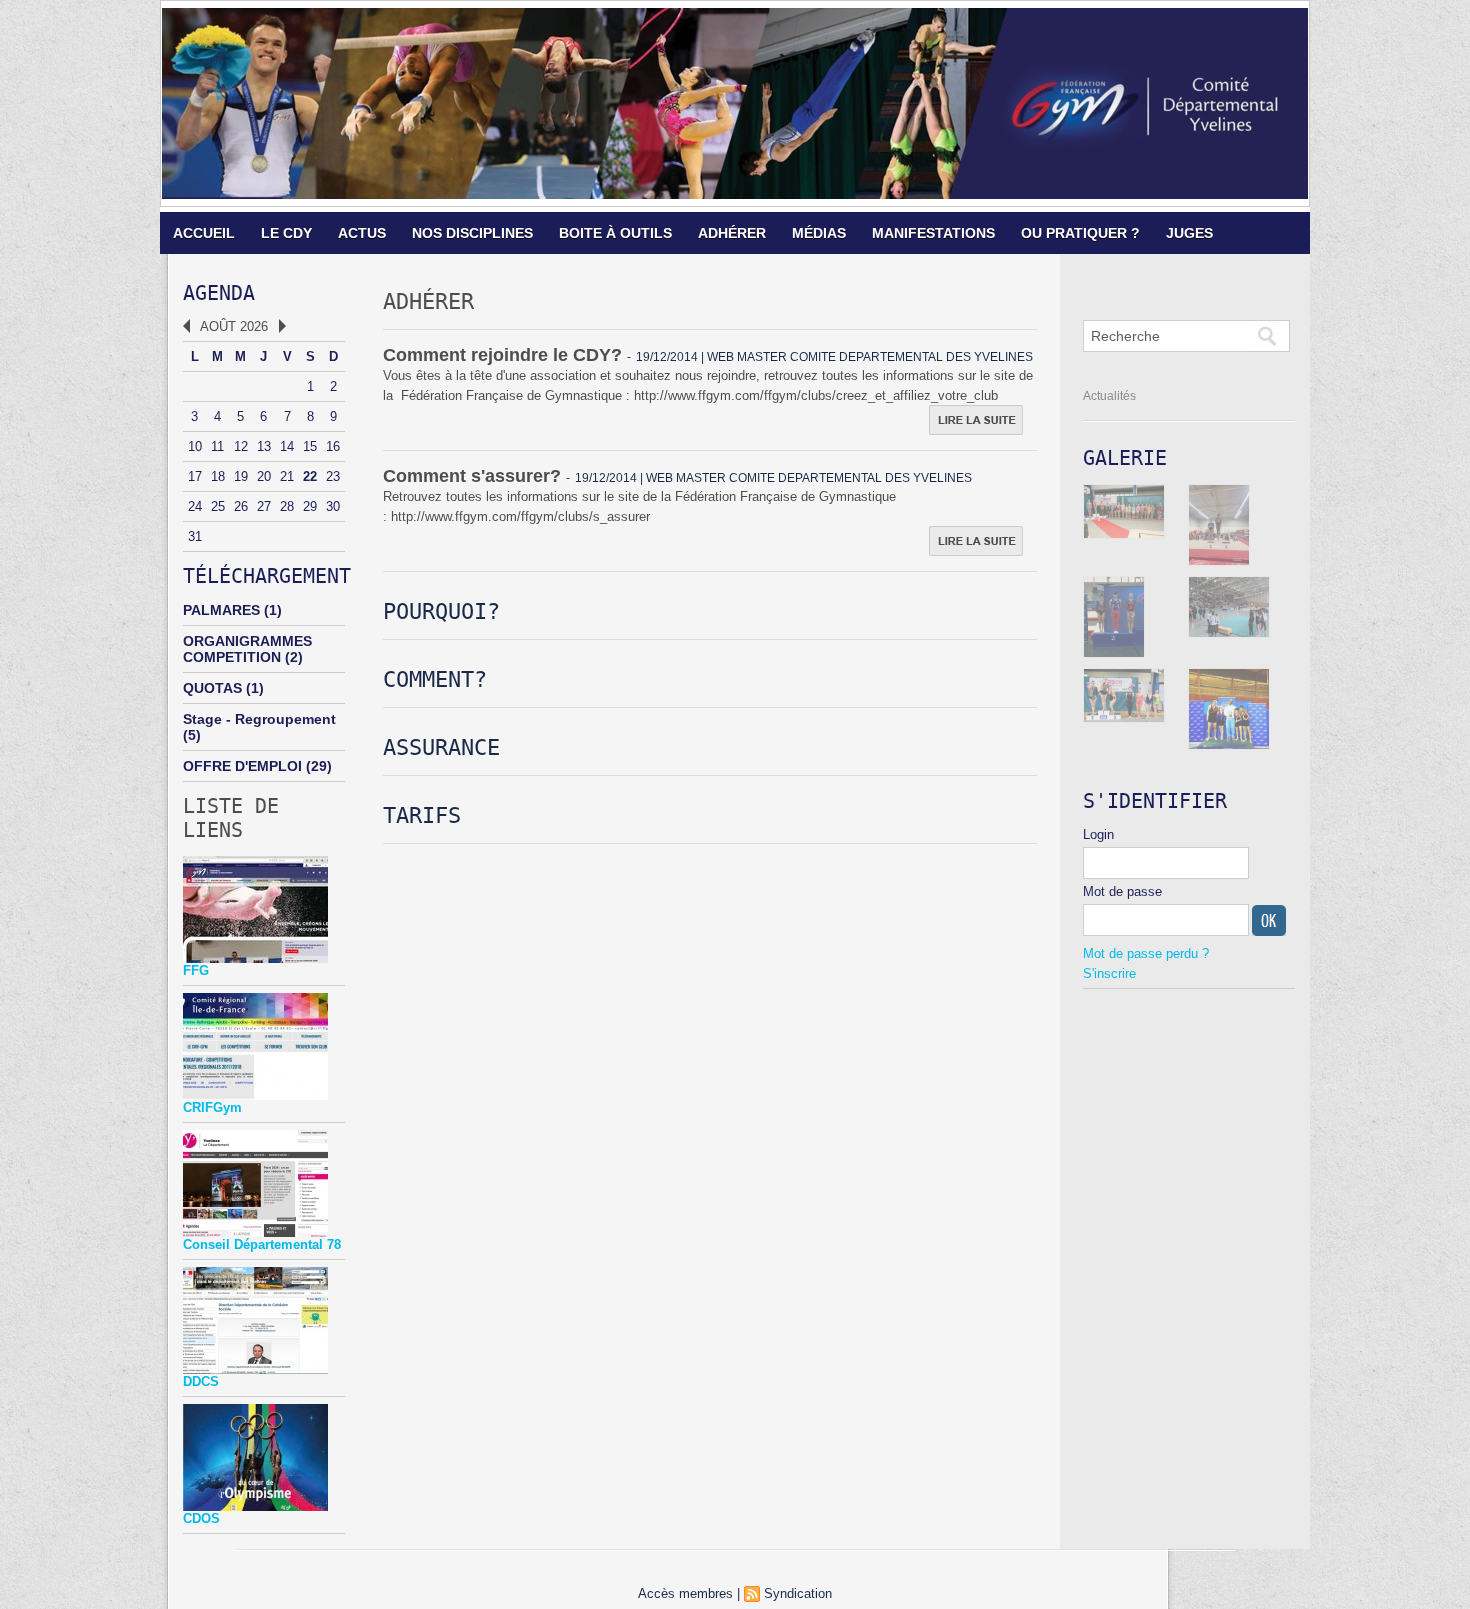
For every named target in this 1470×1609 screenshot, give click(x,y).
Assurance (441, 747)
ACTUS (362, 233)
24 (195, 506)
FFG (196, 970)
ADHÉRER (732, 233)
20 (264, 476)
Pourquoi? (441, 611)
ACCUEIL (204, 233)
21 (287, 476)
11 (217, 446)
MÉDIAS (819, 233)
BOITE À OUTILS (615, 233)
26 (241, 506)
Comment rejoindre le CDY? (502, 355)
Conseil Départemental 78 (262, 1244)
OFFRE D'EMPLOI (242, 766)
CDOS (201, 1518)
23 (333, 476)
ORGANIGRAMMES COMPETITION (247, 649)
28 (287, 506)
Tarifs (422, 815)
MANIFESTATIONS (933, 233)
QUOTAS (212, 688)
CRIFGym (212, 1107)
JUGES (1189, 233)
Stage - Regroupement (259, 719)
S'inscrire (1109, 973)
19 (241, 476)
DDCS (201, 1381)
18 (218, 476)
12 (241, 446)
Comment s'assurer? (472, 476)
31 (195, 536)
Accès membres (685, 1593)
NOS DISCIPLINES (472, 233)
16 (333, 446)
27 (264, 506)
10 (195, 446)
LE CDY (286, 233)
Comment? (435, 679)
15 (310, 446)
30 (333, 506)
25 (218, 506)
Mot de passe (1122, 891)
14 (287, 446)
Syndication (798, 1593)
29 (310, 506)
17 (195, 476)
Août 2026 (234, 326)
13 (264, 446)
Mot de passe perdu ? (1146, 953)
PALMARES (221, 610)
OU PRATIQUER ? (1080, 233)
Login (1098, 834)
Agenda (219, 293)
